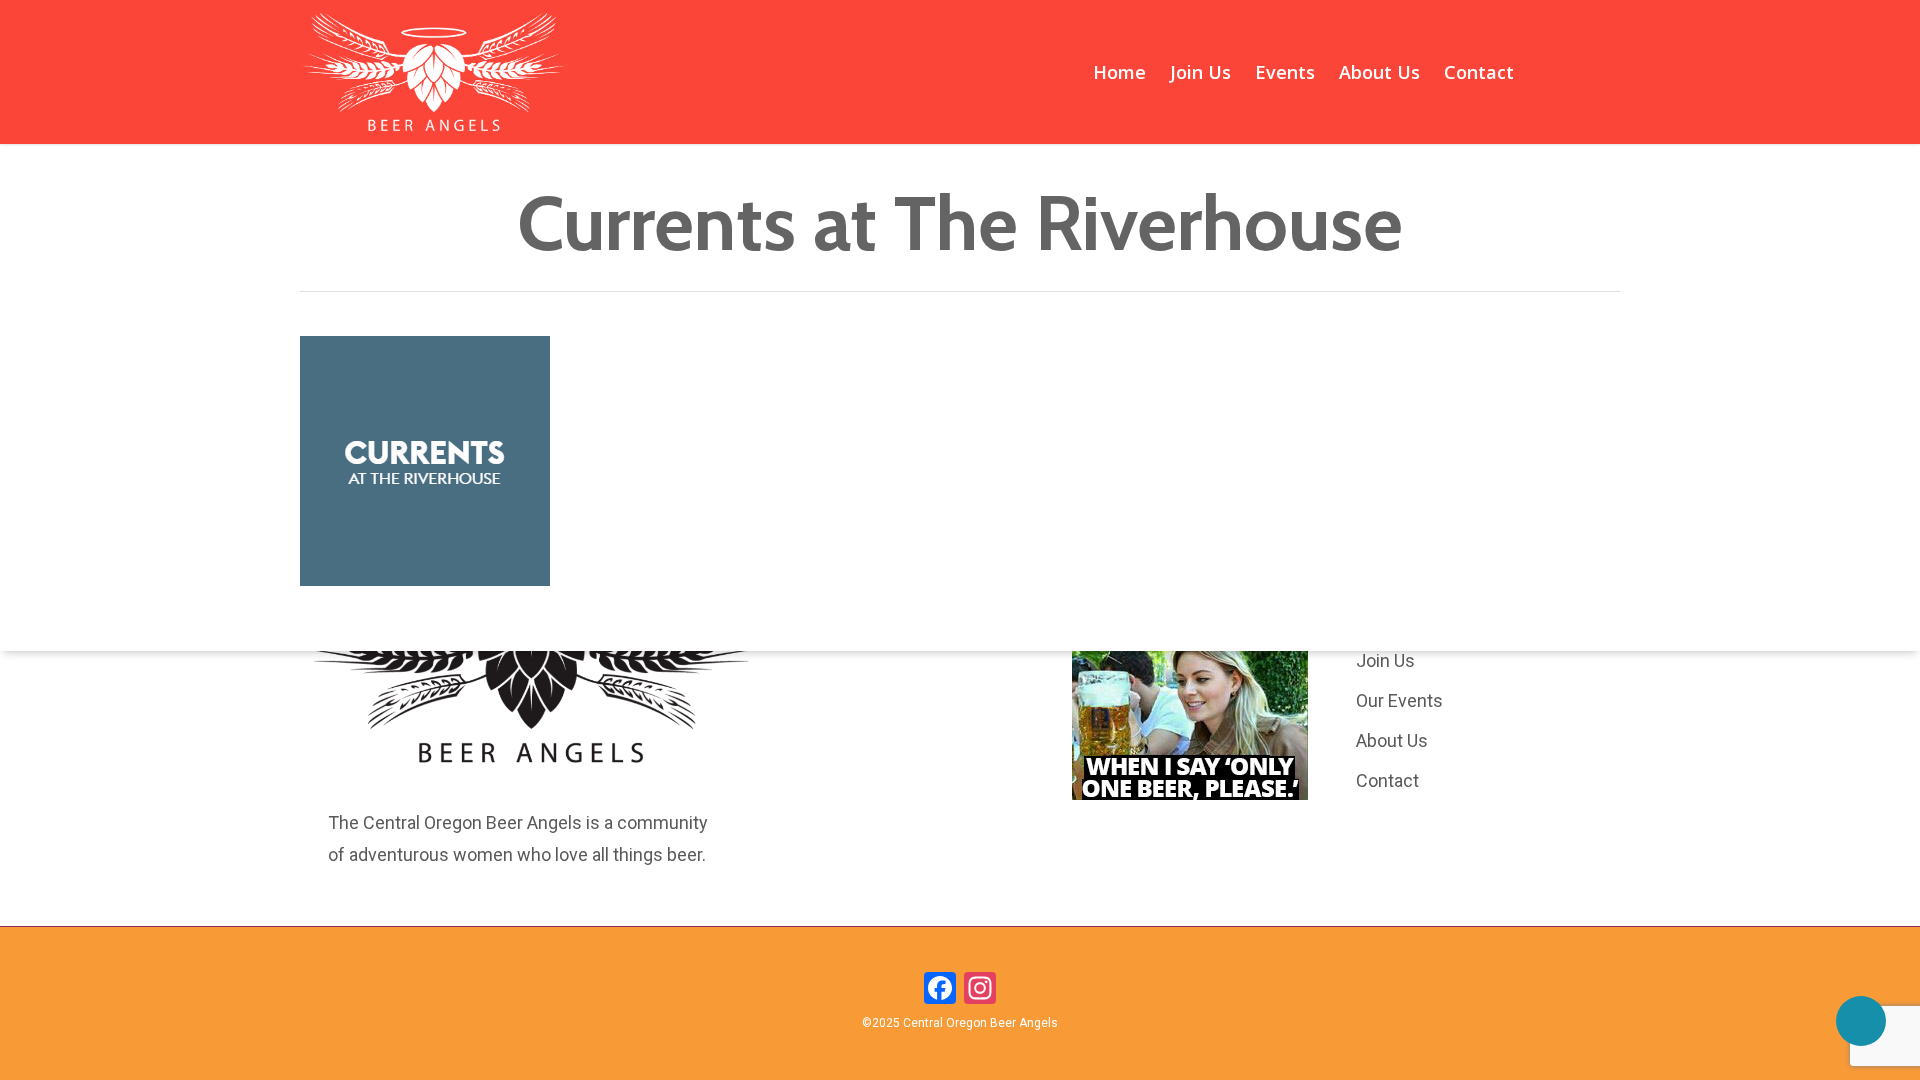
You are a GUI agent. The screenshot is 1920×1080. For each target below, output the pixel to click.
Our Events (1399, 700)
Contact (1387, 780)
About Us (1392, 740)
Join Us (1385, 660)
